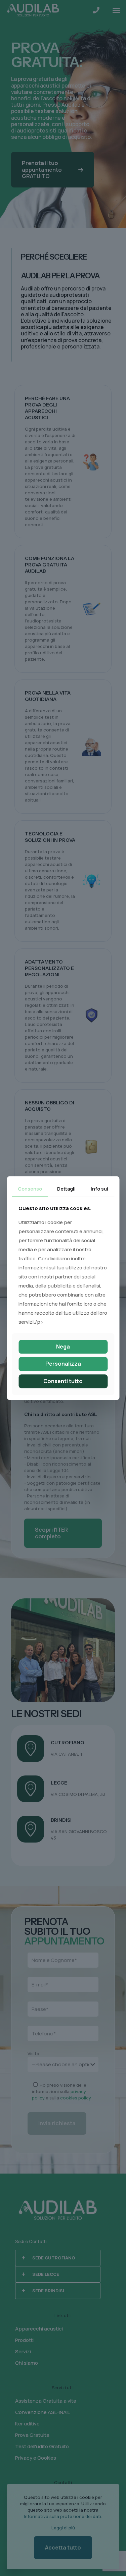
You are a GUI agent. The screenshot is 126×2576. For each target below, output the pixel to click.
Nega (63, 1347)
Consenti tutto (63, 1381)
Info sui (99, 1189)
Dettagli (66, 1189)
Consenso (30, 1189)
